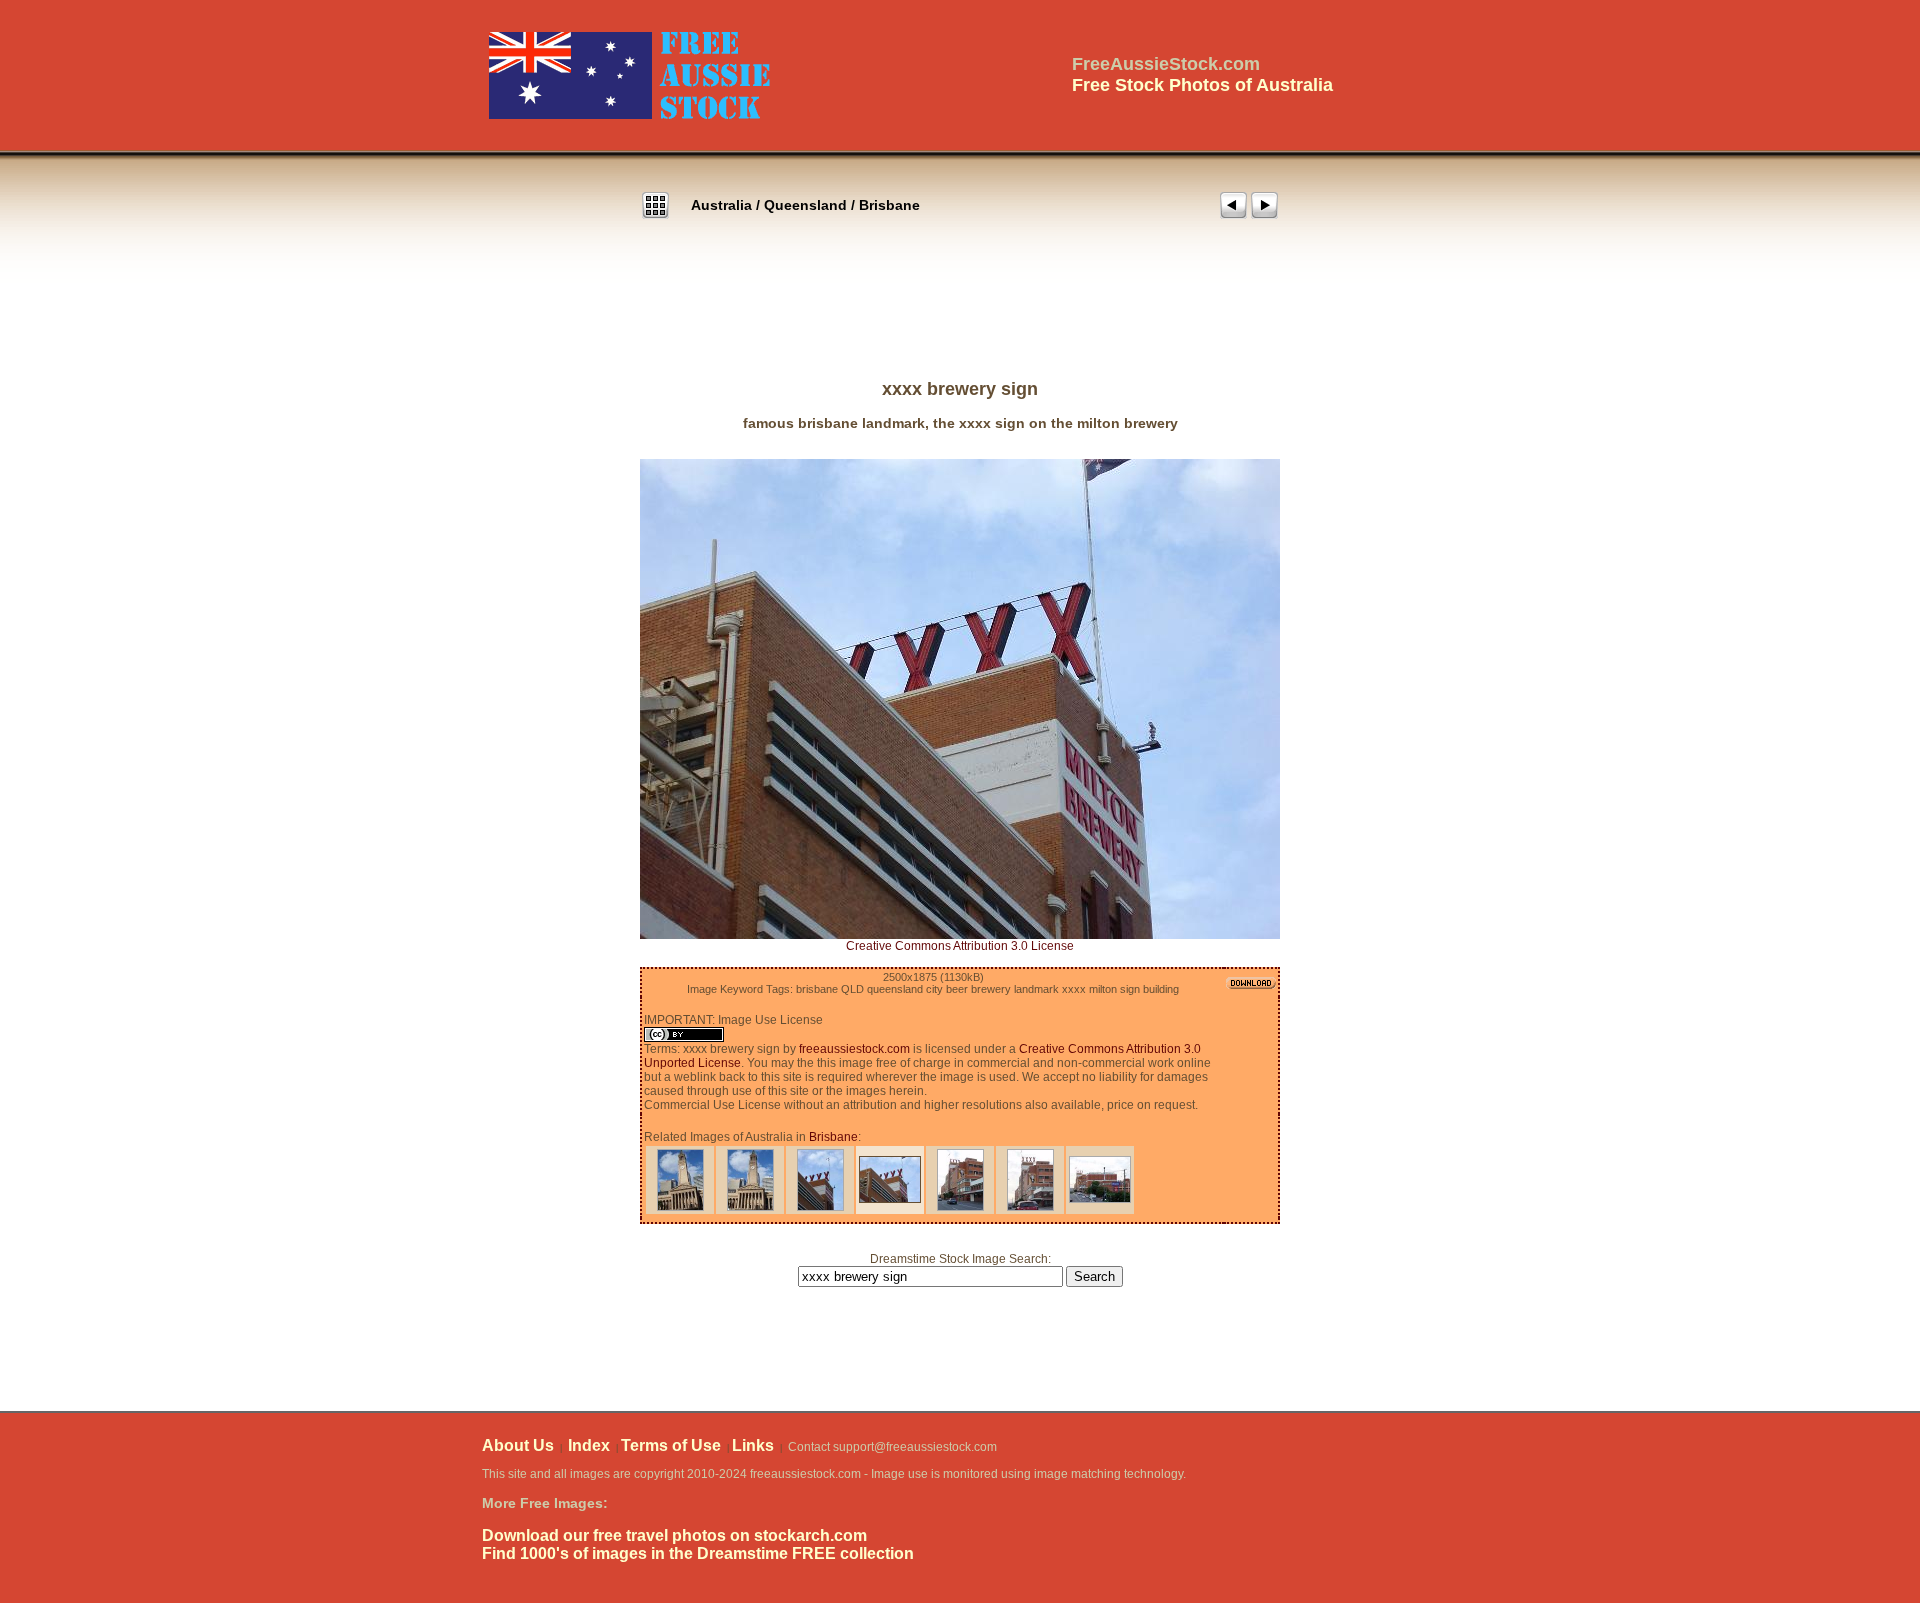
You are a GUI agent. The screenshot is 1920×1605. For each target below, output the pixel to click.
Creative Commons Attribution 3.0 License (960, 946)
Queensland (805, 205)
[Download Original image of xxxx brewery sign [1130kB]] (960, 699)
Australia (721, 205)
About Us (518, 1445)
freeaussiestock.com (854, 1049)
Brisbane (889, 205)
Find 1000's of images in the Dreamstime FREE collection (698, 1553)
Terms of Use (671, 1445)
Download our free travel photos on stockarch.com (674, 1535)
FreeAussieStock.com (1166, 64)
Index (589, 1445)
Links (753, 1445)
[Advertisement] (960, 319)
